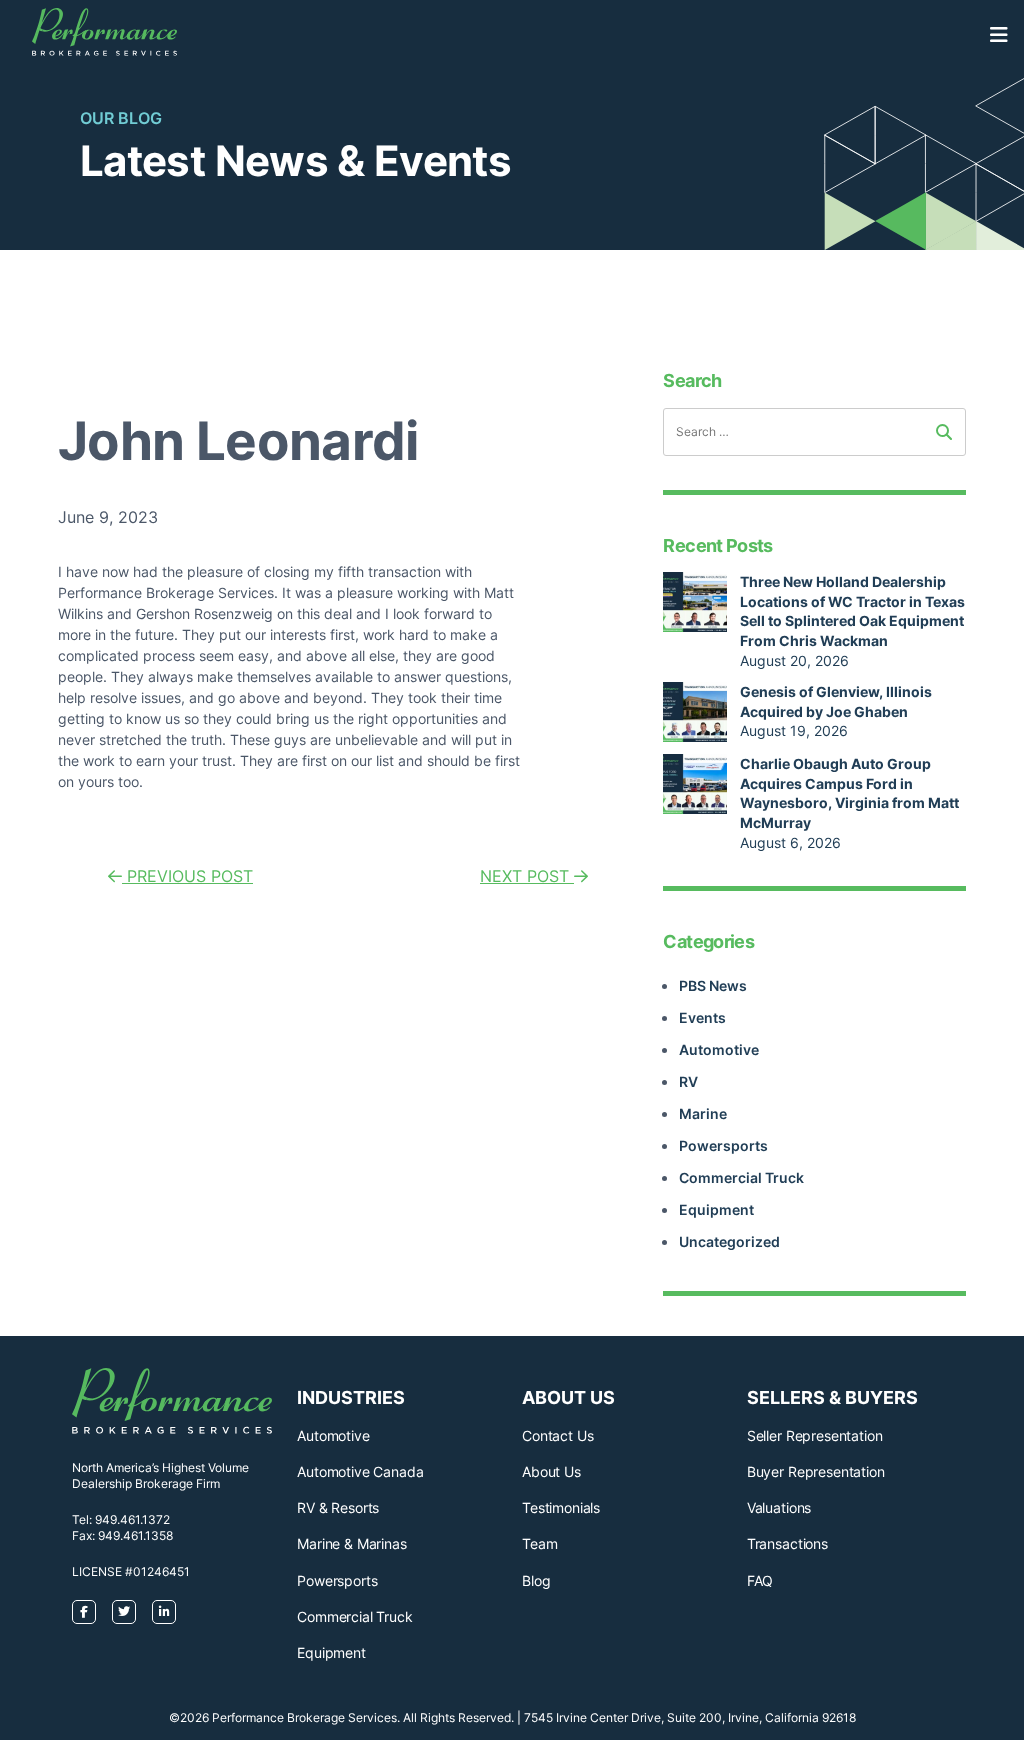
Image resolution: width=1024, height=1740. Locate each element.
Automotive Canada (360, 1471)
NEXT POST (527, 876)
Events (702, 1017)
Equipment (716, 1209)
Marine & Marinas (351, 1543)
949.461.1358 (135, 1535)
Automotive (719, 1049)
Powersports (723, 1145)
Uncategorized (729, 1241)
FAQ (760, 1580)
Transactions (787, 1543)
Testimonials (561, 1507)
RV (688, 1081)
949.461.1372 (132, 1519)
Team (539, 1543)
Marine (703, 1113)
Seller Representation (815, 1435)
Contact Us (557, 1435)
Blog (536, 1580)
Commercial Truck (741, 1177)
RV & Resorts (338, 1507)
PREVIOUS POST (187, 876)
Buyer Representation (816, 1471)
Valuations (779, 1507)
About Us (551, 1471)
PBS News (713, 985)
